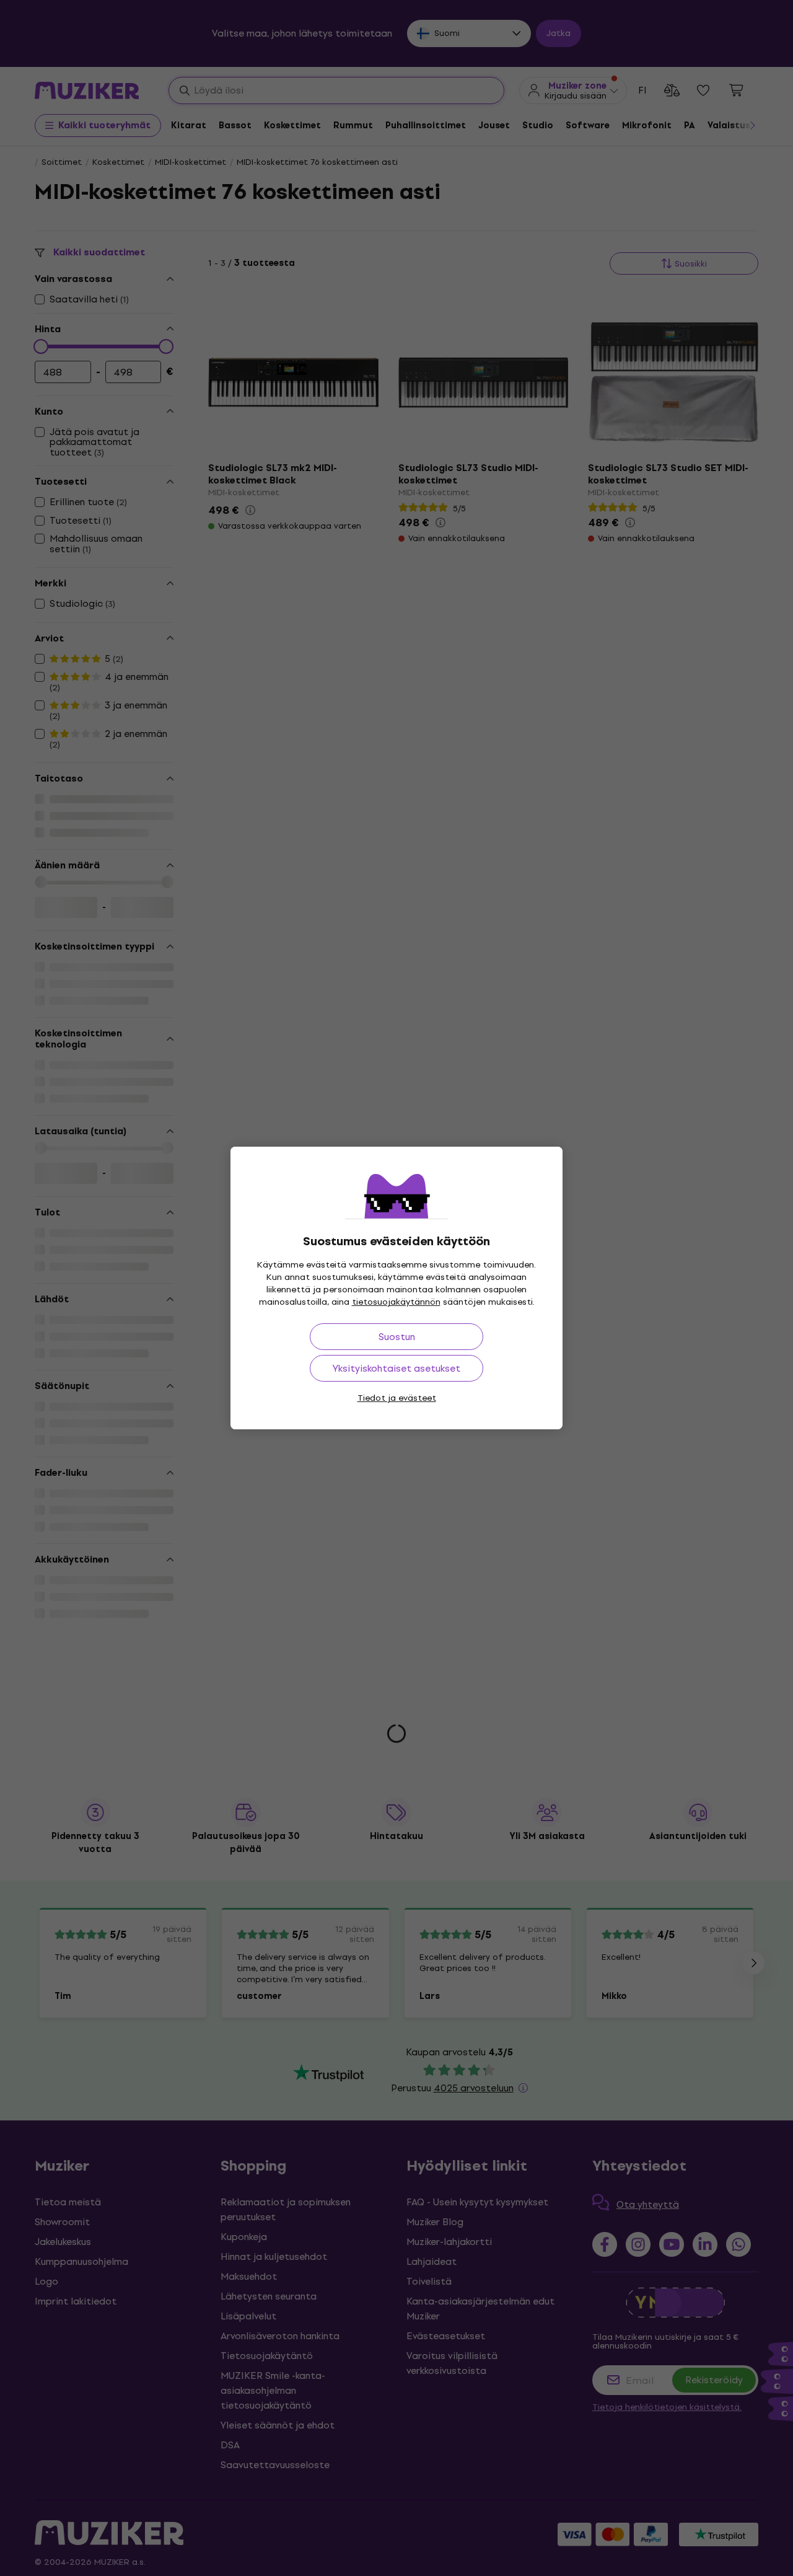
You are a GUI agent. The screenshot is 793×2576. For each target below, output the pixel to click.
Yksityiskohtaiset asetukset (396, 1368)
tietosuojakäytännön (396, 1302)
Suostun (397, 1337)
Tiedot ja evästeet (397, 1398)
